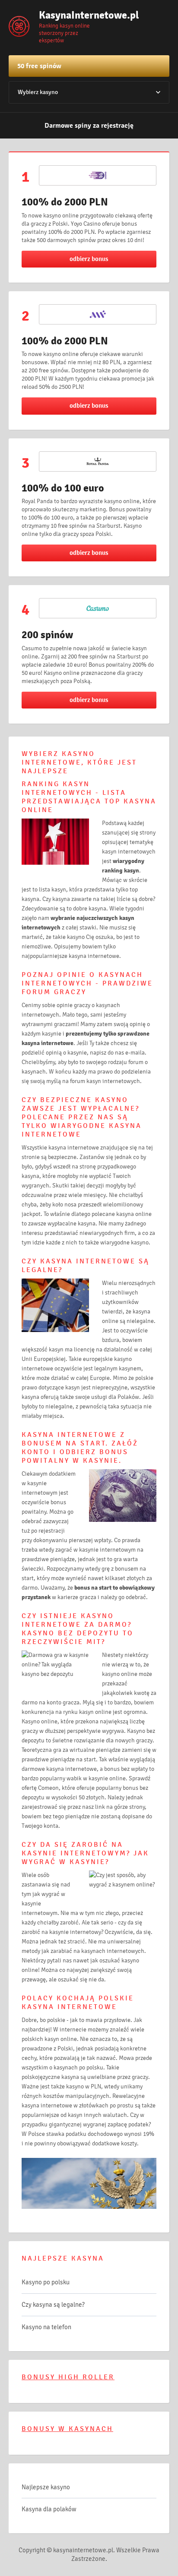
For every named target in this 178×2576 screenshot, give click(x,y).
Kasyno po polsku (46, 2282)
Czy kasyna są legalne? (53, 2305)
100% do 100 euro (63, 488)
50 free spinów (39, 66)
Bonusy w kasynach (67, 2429)
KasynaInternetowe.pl (82, 15)
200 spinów (47, 635)
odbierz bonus (89, 259)
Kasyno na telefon (46, 2327)
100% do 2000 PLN (65, 202)
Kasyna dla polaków (49, 2509)
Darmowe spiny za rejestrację (89, 126)
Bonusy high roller (68, 2377)
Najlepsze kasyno (46, 2487)
